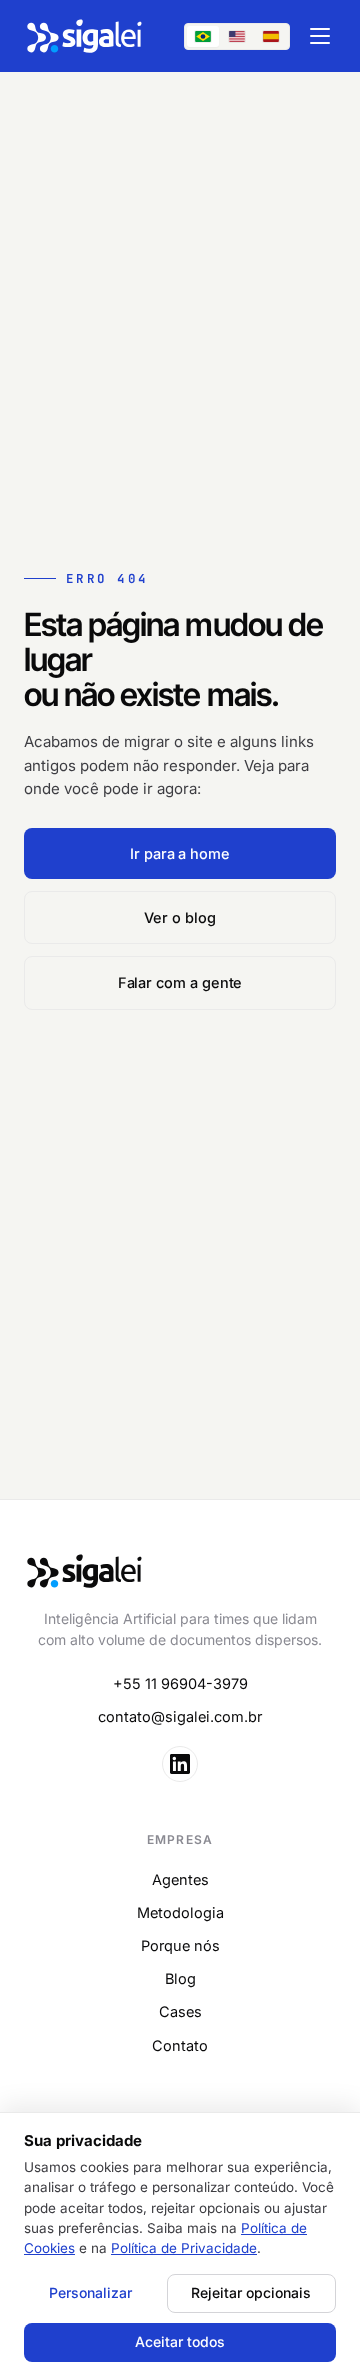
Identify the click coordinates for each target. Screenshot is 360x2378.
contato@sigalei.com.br (180, 1716)
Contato (180, 2045)
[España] (271, 36)
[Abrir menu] (320, 36)
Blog (180, 1978)
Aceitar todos (180, 2341)
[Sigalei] (86, 36)
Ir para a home (180, 853)
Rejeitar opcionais (251, 2292)
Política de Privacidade (184, 2248)
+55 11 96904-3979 (180, 1683)
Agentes (180, 1879)
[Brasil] (203, 36)
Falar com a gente (180, 982)
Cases (180, 2011)
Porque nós (180, 1945)
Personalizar (90, 2292)
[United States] (237, 36)
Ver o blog (179, 917)
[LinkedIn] (180, 1764)
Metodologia (180, 1912)
